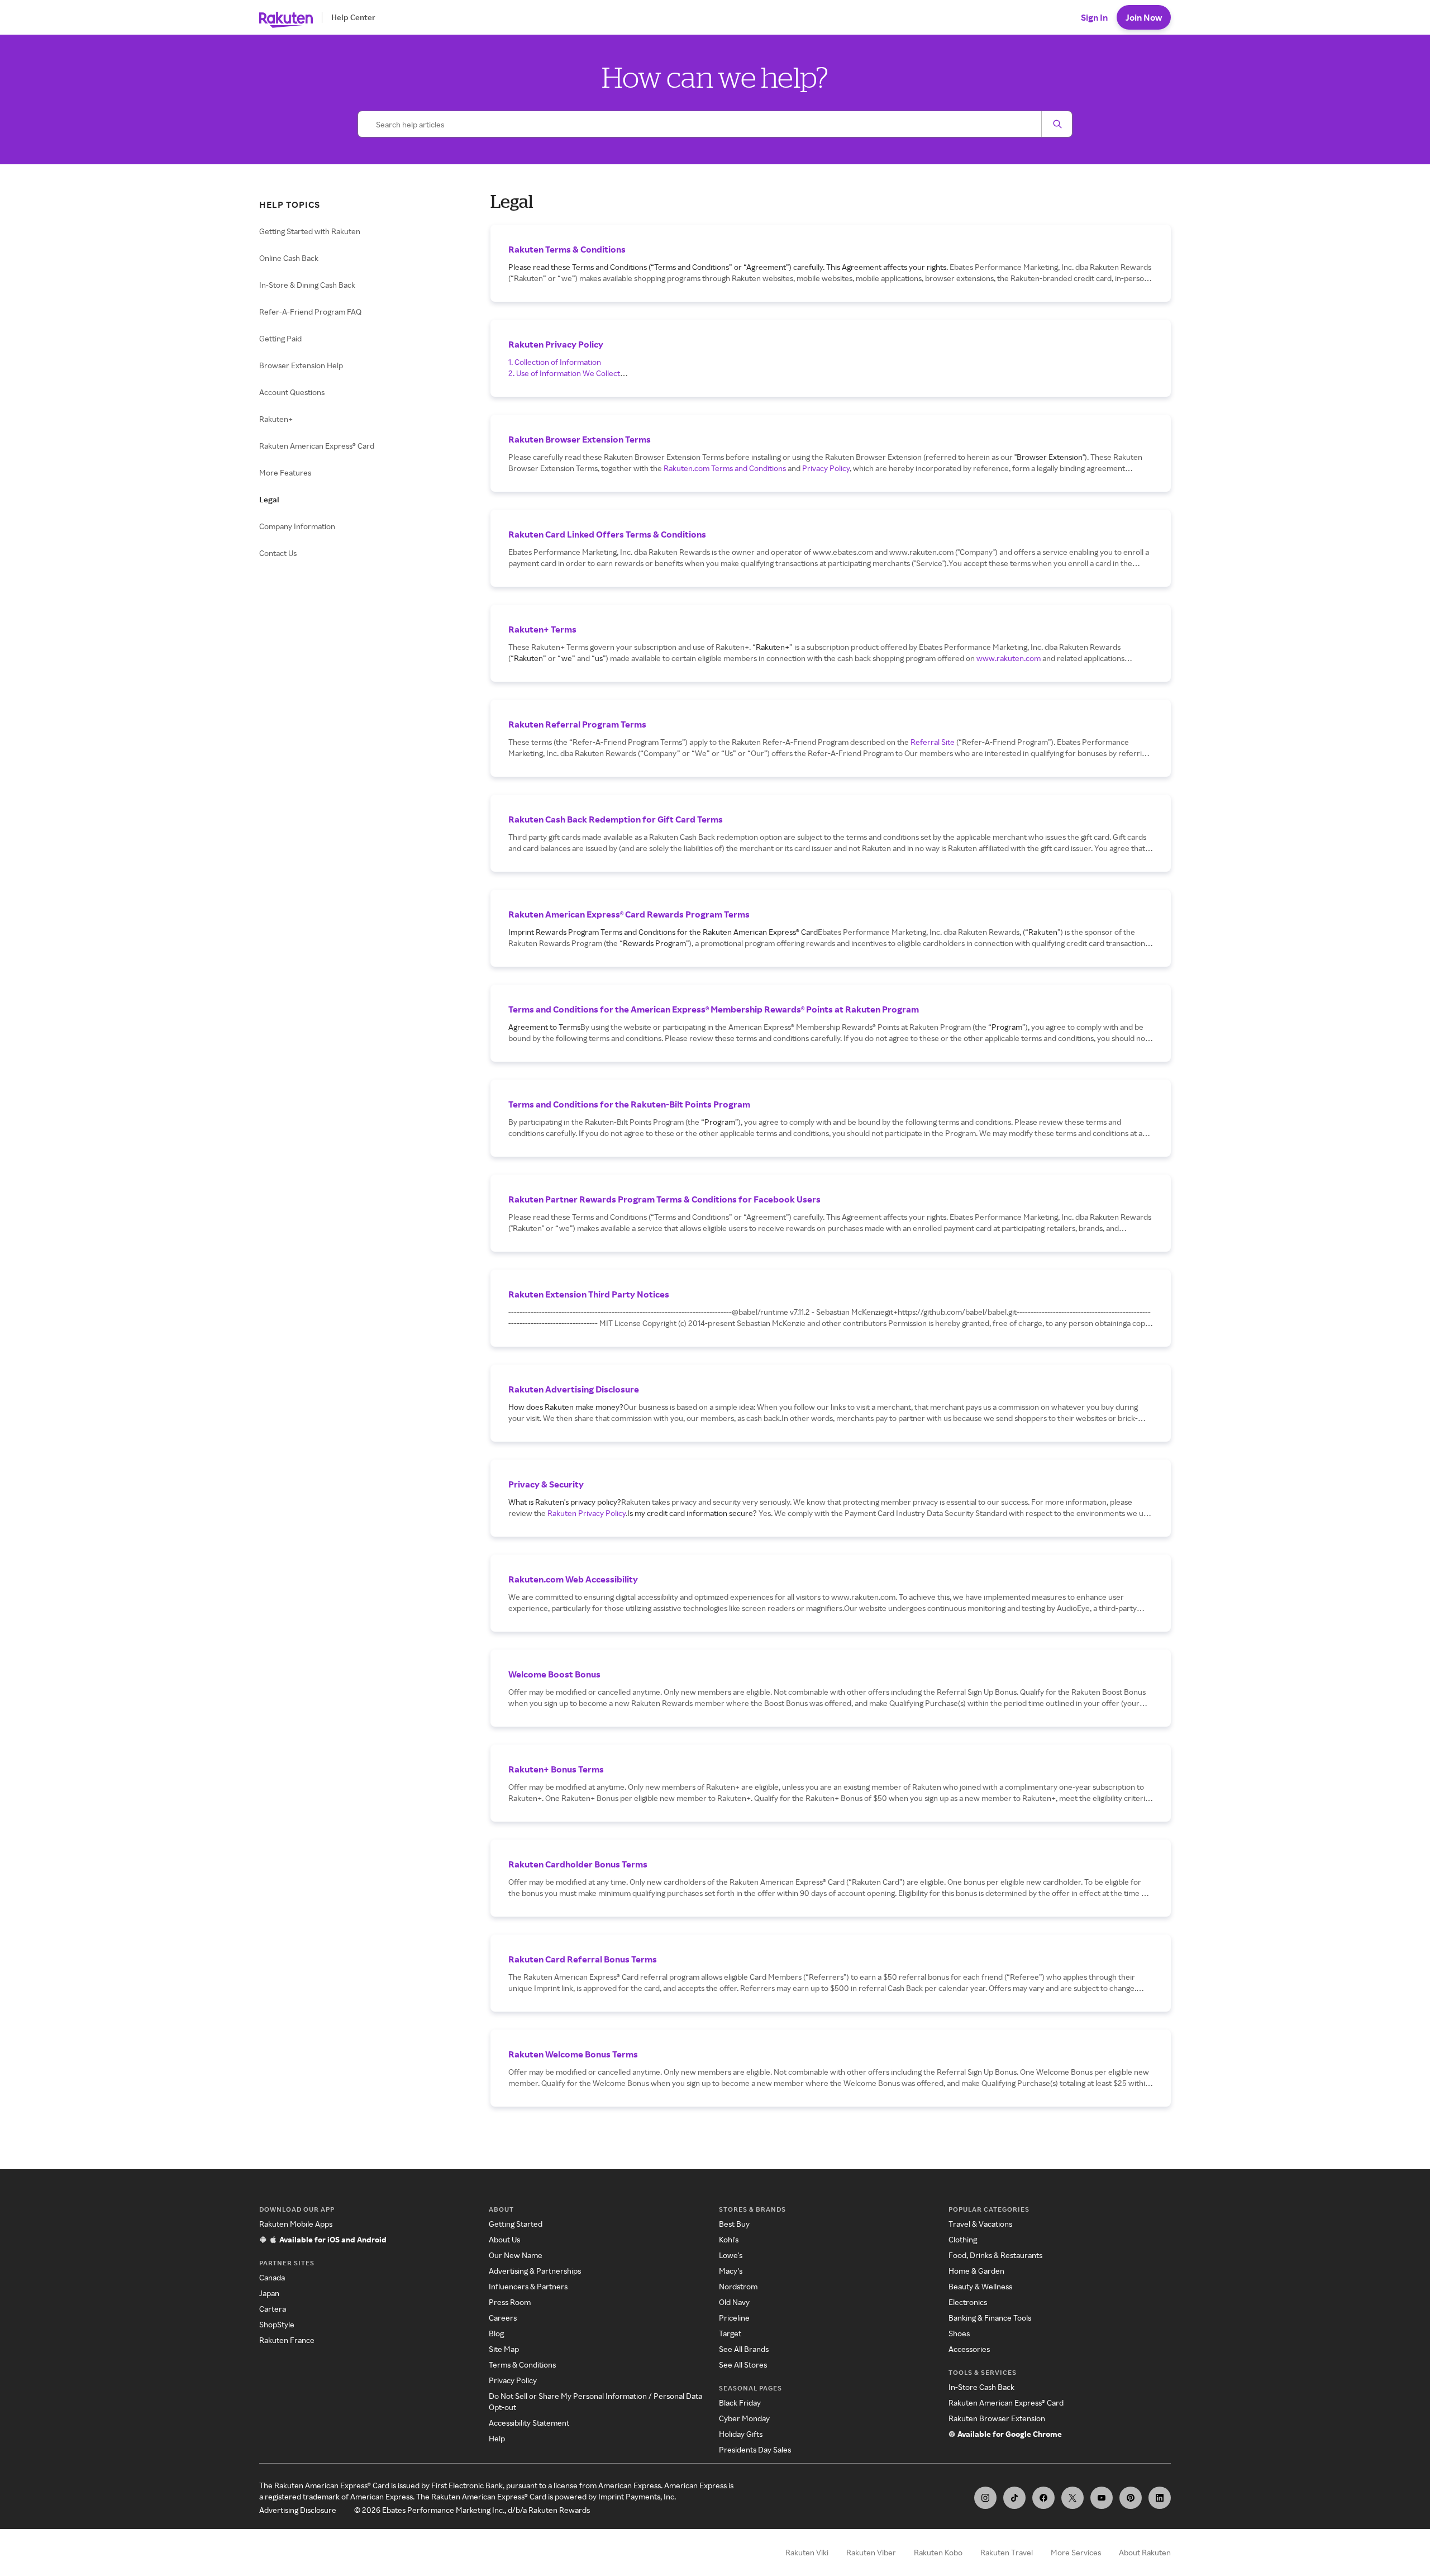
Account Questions (292, 392)
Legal (269, 499)
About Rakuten (1145, 2552)
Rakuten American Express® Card (317, 446)
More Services (1076, 2552)
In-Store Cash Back (981, 2387)
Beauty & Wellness (980, 2286)
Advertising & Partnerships (535, 2271)
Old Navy (734, 2302)
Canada (272, 2277)
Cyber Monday (744, 2418)
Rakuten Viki (807, 2552)
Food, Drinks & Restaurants (995, 2255)
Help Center (353, 17)
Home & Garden (976, 2271)
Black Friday (740, 2402)
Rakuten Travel (1007, 2552)
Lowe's (731, 2255)
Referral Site (933, 742)
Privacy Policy (826, 468)
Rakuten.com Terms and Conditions (725, 468)
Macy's (731, 2271)
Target (730, 2333)
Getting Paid (280, 338)
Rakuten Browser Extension (997, 2418)
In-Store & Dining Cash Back (307, 285)
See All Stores (743, 2364)
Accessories (969, 2349)
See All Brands (744, 2349)
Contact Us (278, 553)
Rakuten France (287, 2340)
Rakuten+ (276, 419)
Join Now (1144, 17)
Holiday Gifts (741, 2434)
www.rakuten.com (1009, 658)
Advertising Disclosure (298, 2510)
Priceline (734, 2318)
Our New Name (516, 2255)
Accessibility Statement (529, 2423)
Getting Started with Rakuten (310, 231)
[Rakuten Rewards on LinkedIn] (1160, 2498)
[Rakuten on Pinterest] (1131, 2498)
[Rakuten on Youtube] (1102, 2498)
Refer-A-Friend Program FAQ (310, 312)
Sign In (1094, 17)
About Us (504, 2239)
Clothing (963, 2239)
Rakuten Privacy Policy (587, 1513)
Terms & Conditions (522, 2364)
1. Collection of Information (555, 362)
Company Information (297, 526)
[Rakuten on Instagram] (985, 2498)
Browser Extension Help (301, 365)
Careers (503, 2318)
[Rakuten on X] (1072, 2498)
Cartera (273, 2309)
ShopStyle (277, 2324)
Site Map (504, 2349)
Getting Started (516, 2224)
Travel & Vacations (980, 2224)
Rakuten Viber (871, 2552)
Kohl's (729, 2239)
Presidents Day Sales (755, 2449)
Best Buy (734, 2224)
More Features (285, 472)
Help (497, 2438)
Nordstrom (738, 2286)
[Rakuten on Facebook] (1043, 2498)
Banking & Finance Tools (990, 2318)
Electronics (968, 2302)
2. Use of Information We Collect (564, 373)
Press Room (510, 2302)
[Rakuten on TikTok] (1014, 2498)
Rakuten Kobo (938, 2552)
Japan (269, 2293)
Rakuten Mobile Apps (296, 2224)
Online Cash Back (289, 258)
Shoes (959, 2333)
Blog (496, 2333)
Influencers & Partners (528, 2286)
